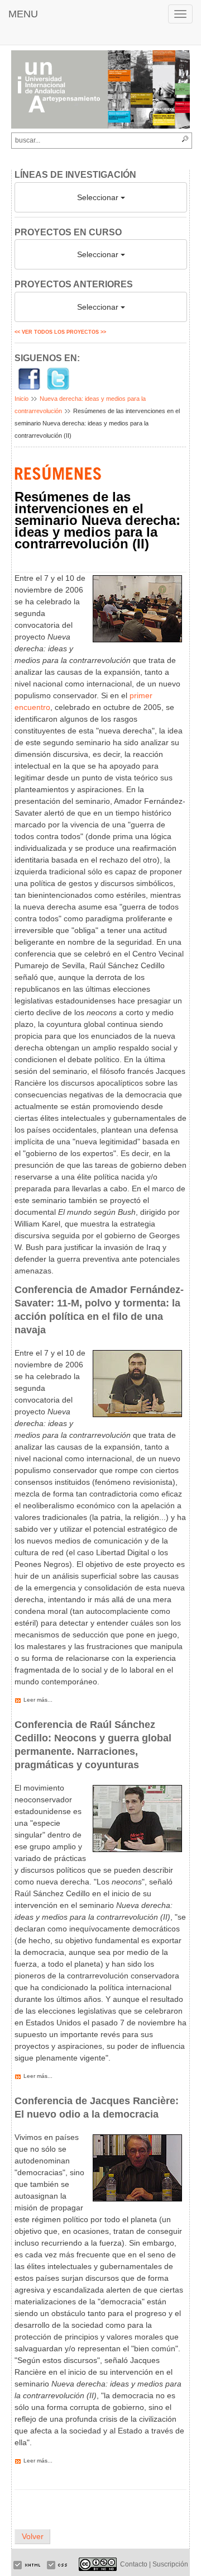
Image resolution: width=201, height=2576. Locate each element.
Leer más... (38, 1700)
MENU (23, 14)
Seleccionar (99, 197)
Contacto (134, 2564)
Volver (33, 2536)
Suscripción (170, 2564)
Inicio (21, 399)
